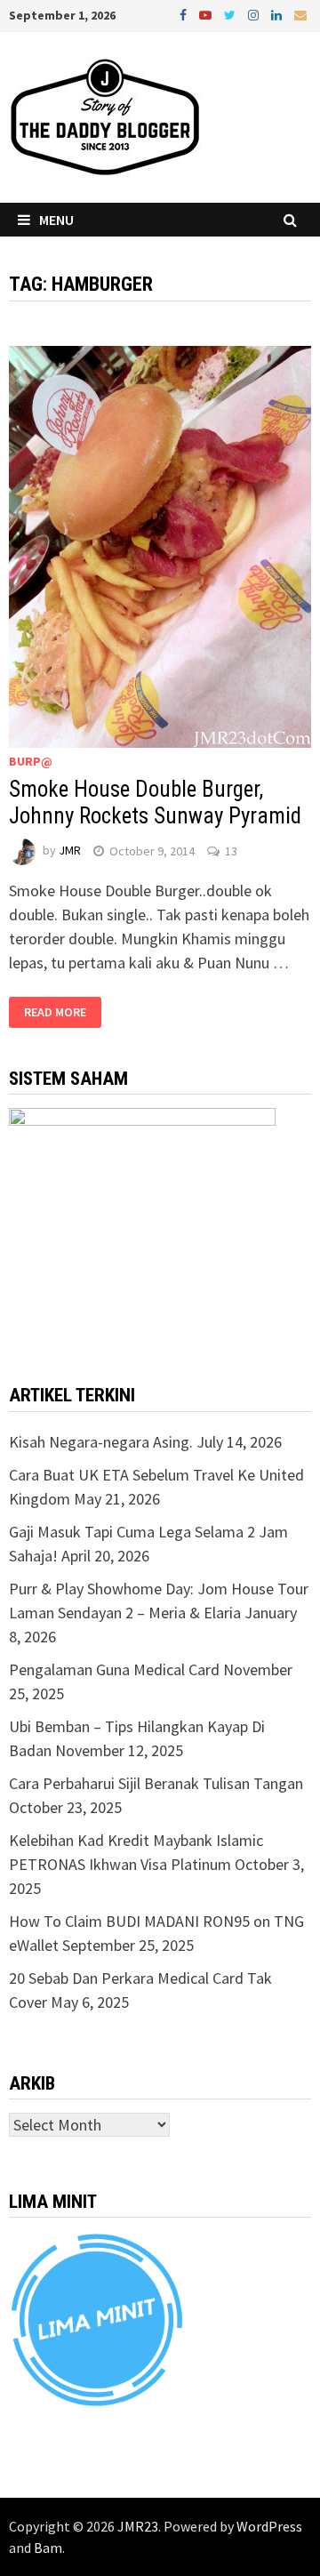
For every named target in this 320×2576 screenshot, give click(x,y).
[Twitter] (232, 14)
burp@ (31, 761)
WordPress (269, 2526)
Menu (56, 220)
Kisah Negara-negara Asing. (101, 1442)
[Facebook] (185, 14)
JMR (70, 851)
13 (231, 851)
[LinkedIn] (278, 14)
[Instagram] (255, 14)
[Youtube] (207, 14)
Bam (48, 2548)
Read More (55, 1012)
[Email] (300, 14)
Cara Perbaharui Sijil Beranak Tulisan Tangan (156, 1783)
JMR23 (138, 2526)
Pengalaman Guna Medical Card (114, 1669)
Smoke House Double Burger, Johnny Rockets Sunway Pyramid (155, 802)
